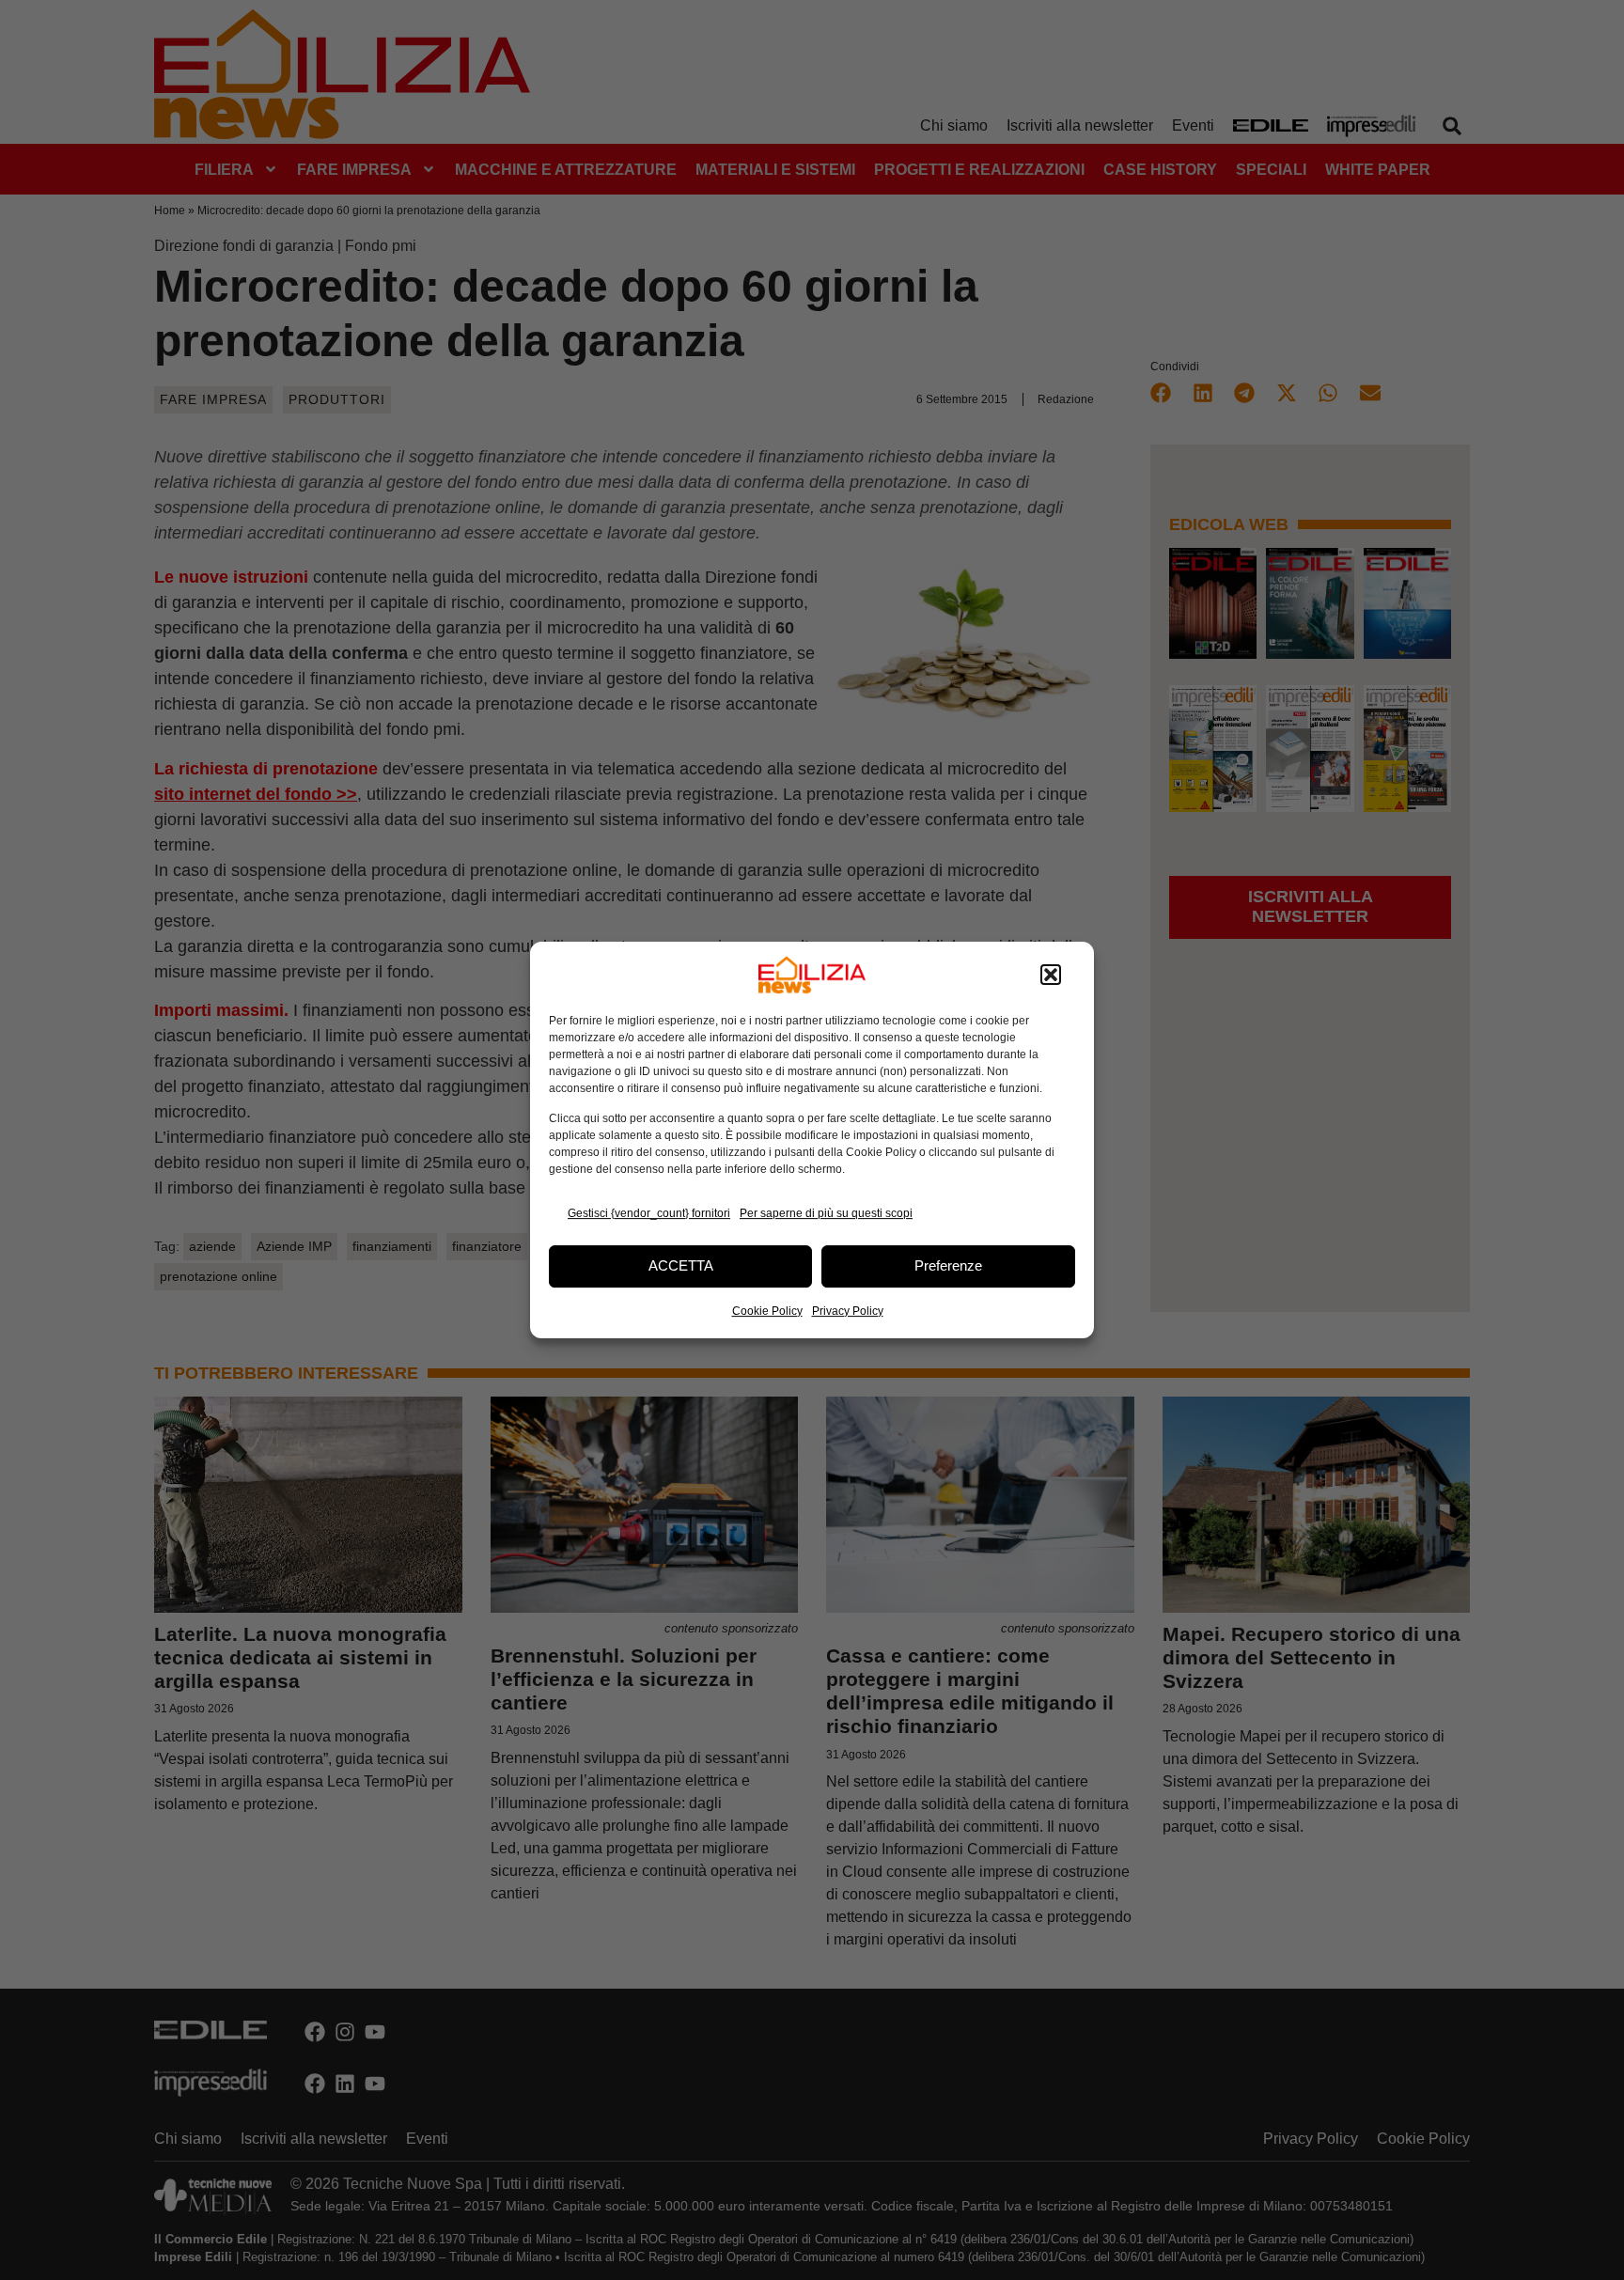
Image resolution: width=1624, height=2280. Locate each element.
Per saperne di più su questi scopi (826, 1213)
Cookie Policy (767, 1311)
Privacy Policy (848, 1311)
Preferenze (948, 1265)
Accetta (681, 1265)
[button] (1051, 975)
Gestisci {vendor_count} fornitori (649, 1213)
